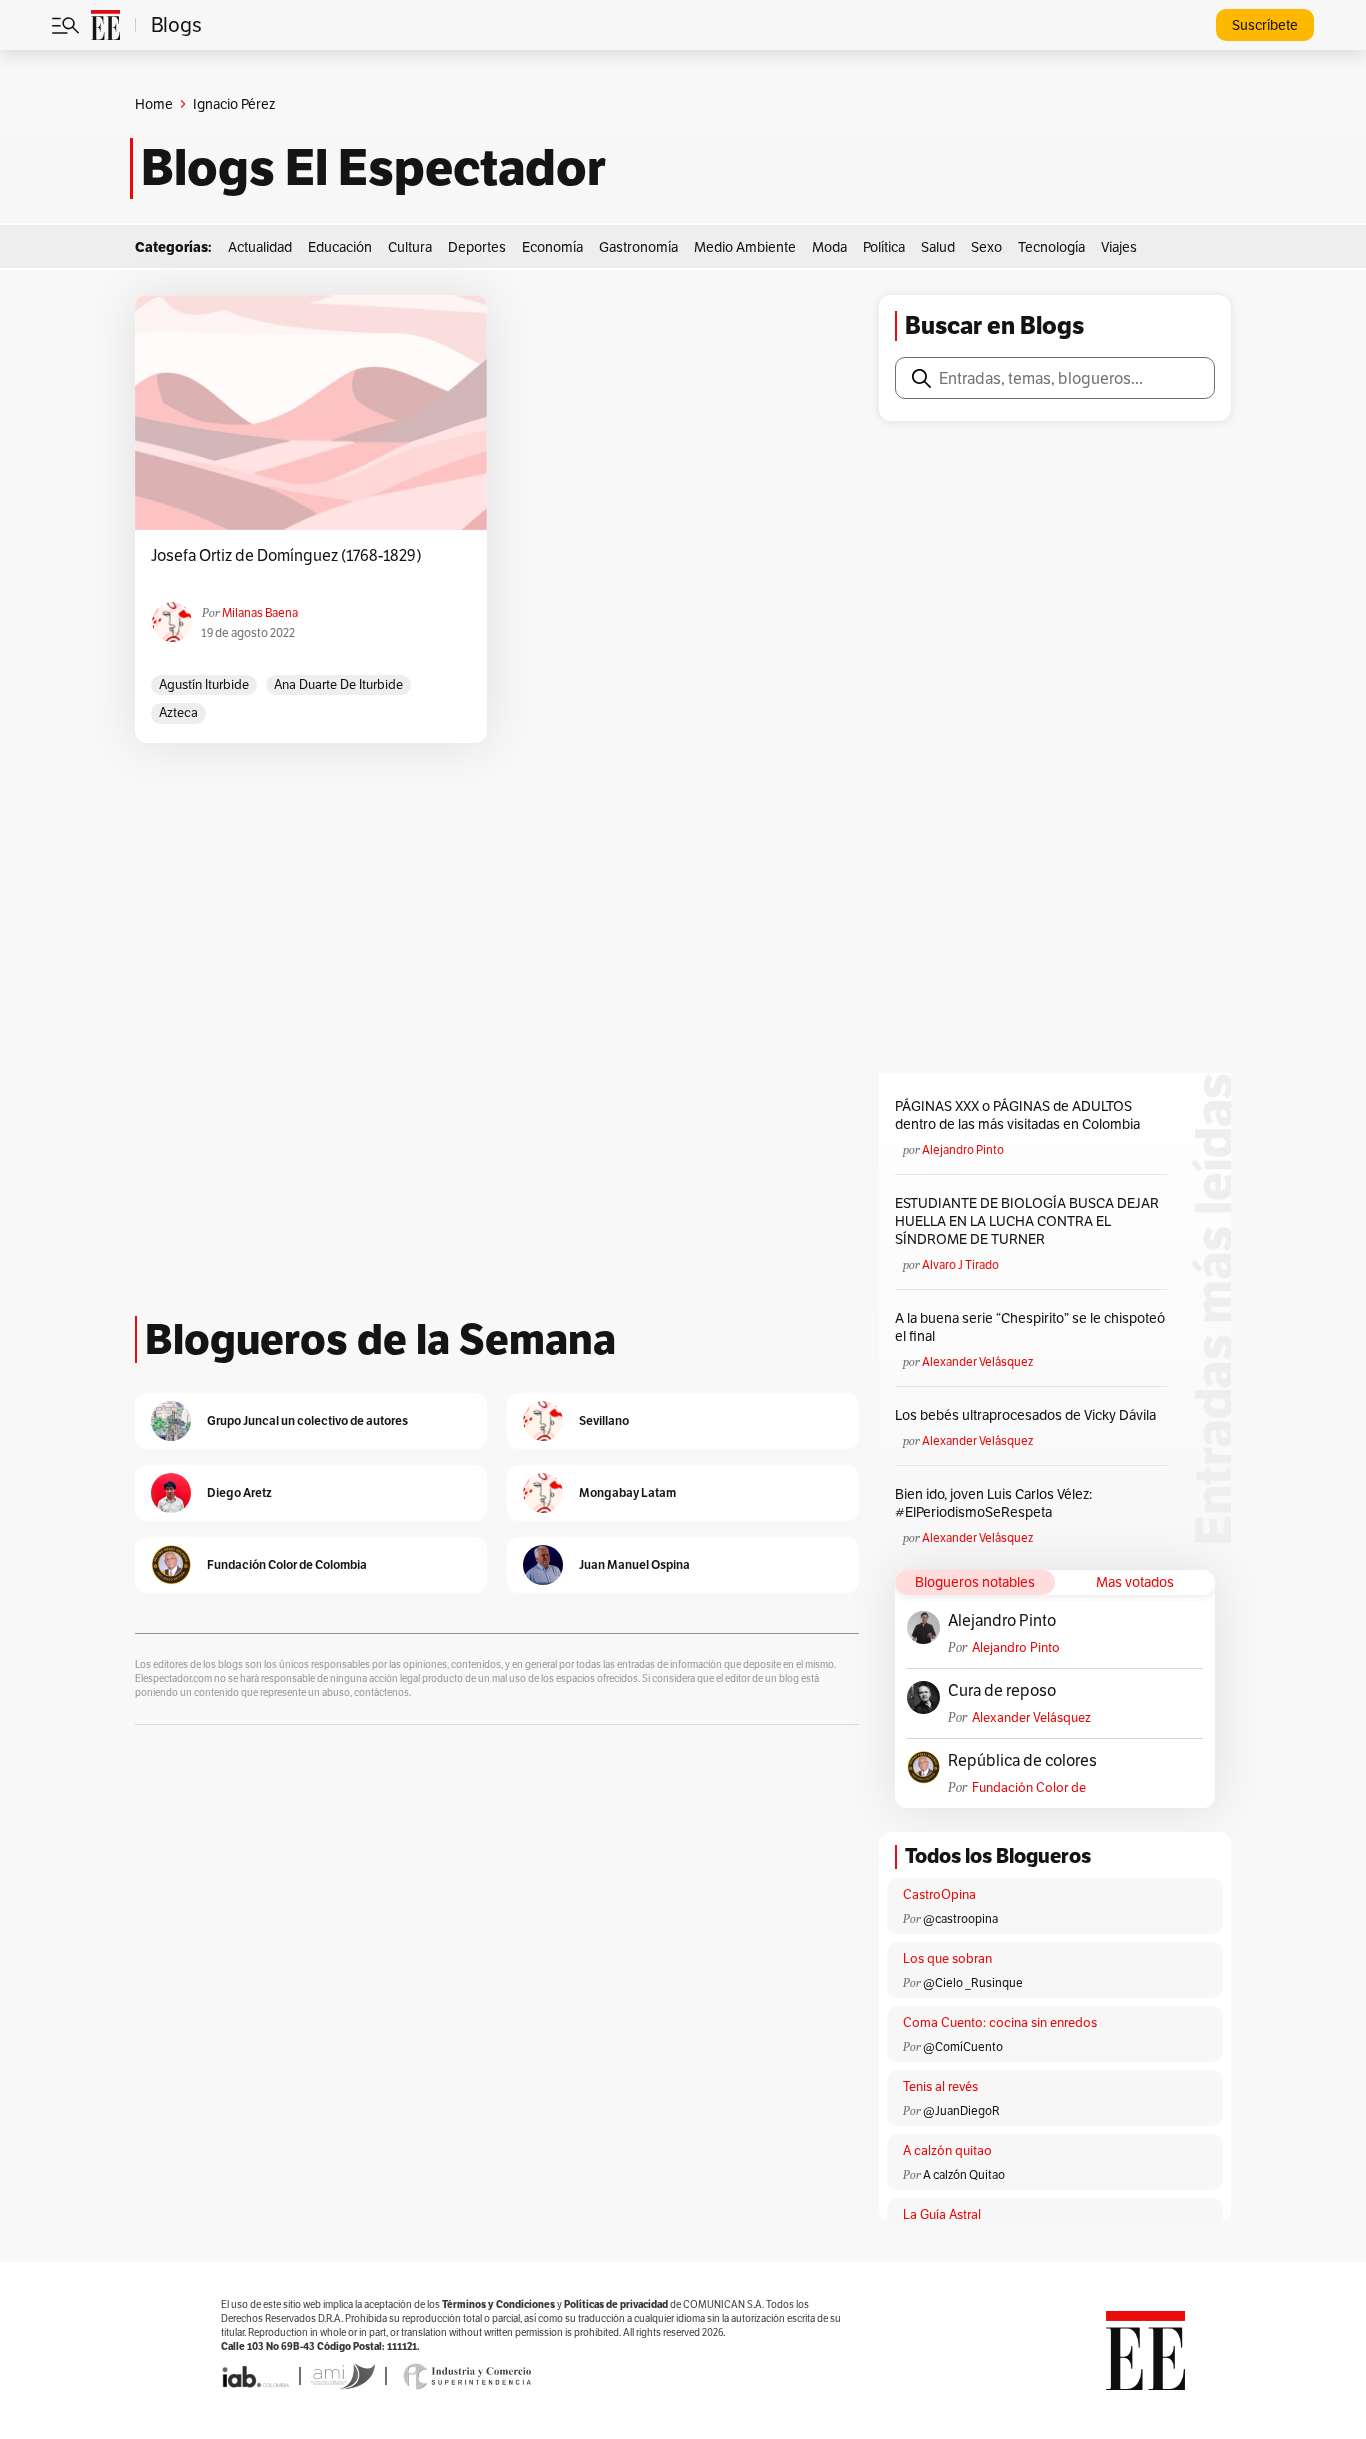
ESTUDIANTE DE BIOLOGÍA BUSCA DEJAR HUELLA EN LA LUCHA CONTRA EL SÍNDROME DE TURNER (1027, 1221)
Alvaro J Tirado (960, 1264)
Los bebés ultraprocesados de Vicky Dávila (1028, 1415)
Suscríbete (1265, 25)
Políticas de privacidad (616, 2304)
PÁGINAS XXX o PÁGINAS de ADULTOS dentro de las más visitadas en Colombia (1017, 1115)
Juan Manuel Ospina (634, 1564)
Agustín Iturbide (204, 684)
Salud (938, 247)
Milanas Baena (260, 612)
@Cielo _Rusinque (973, 1982)
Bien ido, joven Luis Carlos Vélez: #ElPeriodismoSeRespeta (993, 1503)
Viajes (1119, 247)
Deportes (477, 247)
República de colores (1022, 1761)
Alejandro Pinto (963, 1149)
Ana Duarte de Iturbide (338, 684)
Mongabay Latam (627, 1492)
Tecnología (1051, 247)
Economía (552, 247)
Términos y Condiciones (498, 2304)
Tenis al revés (940, 2086)
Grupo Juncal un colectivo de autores (307, 1420)
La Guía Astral (942, 2214)
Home (154, 104)
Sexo (986, 247)
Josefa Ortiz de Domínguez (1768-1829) (286, 556)
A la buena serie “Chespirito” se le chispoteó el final (1030, 1327)
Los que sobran (947, 1958)
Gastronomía (638, 247)
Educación (340, 247)
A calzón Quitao (964, 2174)
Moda (829, 247)
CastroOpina (939, 1894)
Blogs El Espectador (373, 168)
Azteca (178, 712)
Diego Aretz (239, 1492)
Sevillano (604, 1420)
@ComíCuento (963, 2046)
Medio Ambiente (745, 247)
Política (884, 247)
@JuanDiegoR (961, 2110)
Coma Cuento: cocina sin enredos (1000, 2022)
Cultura (410, 247)
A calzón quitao (947, 2150)
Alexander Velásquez (977, 1361)
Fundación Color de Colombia (1029, 1787)
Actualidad (260, 247)
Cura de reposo (1002, 1691)
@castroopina (960, 1918)
